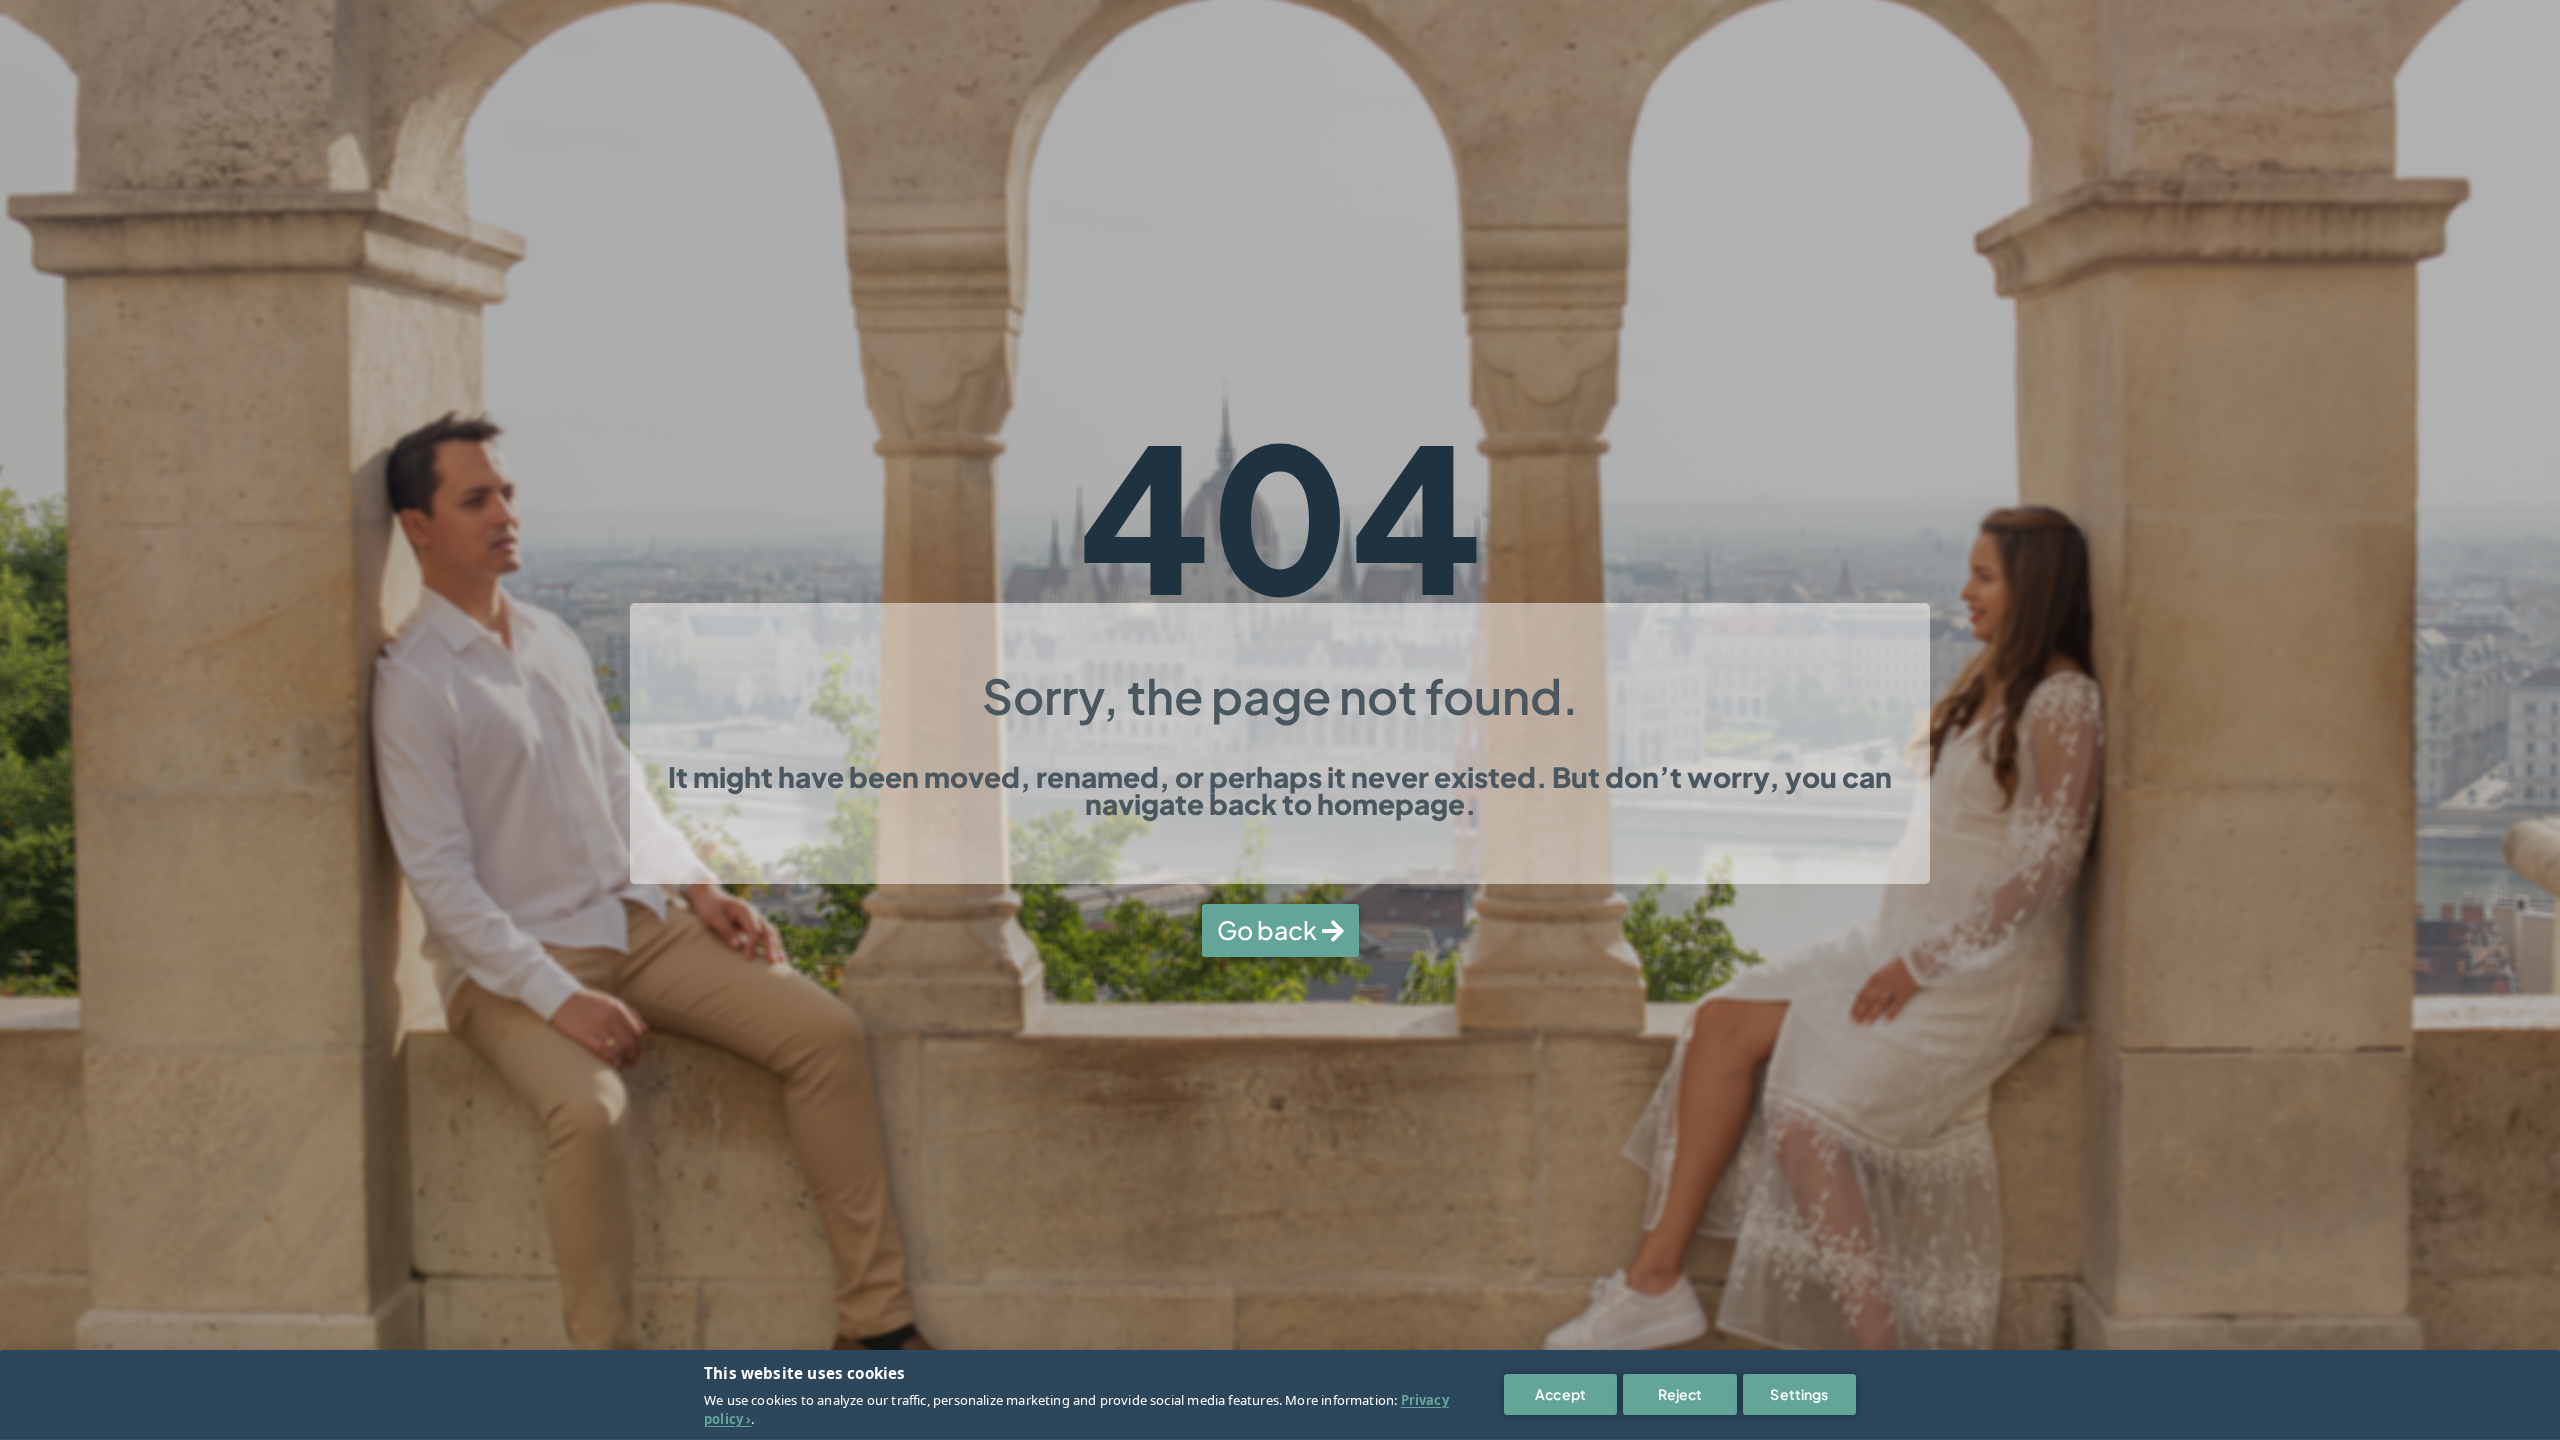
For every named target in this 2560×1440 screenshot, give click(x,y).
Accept (1560, 1394)
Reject (1680, 1394)
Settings (1799, 1394)
